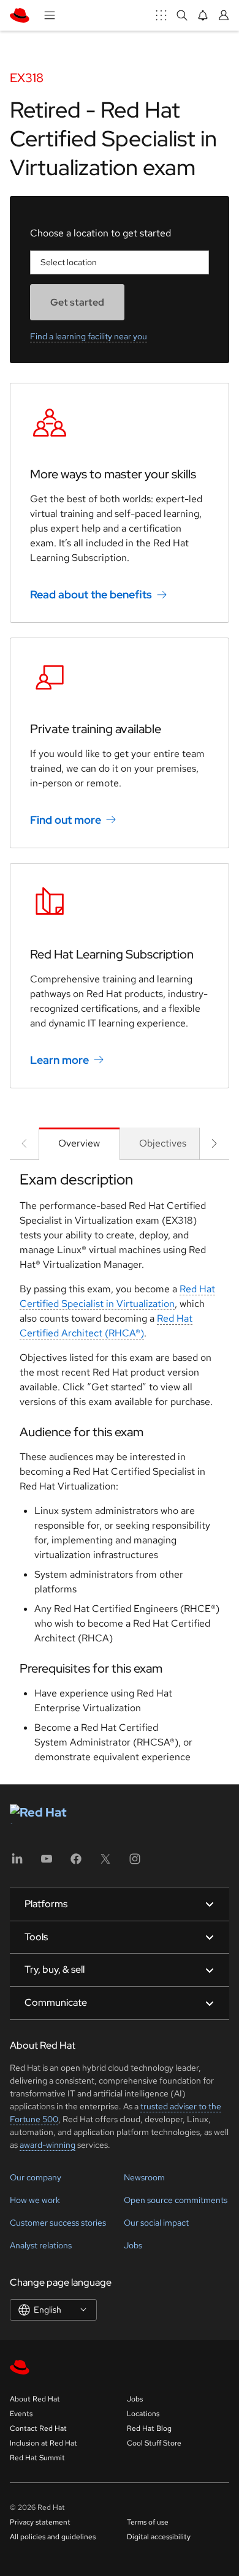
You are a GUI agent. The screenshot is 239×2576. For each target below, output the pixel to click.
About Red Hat (35, 2399)
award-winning (47, 2145)
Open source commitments (176, 2200)
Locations (143, 2414)
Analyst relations (41, 2245)
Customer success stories (58, 2223)
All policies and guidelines (53, 2537)
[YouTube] (47, 1863)
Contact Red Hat (38, 2428)
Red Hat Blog (149, 2428)
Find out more (66, 820)
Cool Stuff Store (154, 2443)
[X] (105, 1863)
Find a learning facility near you (89, 336)
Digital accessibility (159, 2537)
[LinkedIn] (17, 1863)
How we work (35, 2200)
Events (21, 2414)
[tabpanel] (120, 1472)
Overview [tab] (79, 1143)
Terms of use (148, 2522)
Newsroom (144, 2177)
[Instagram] (135, 1863)
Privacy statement (40, 2522)
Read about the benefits (91, 594)
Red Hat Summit (37, 2458)
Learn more (59, 1060)
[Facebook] (76, 1863)
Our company (36, 2177)
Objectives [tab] (163, 1143)
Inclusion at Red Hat (44, 2443)
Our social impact (156, 2223)
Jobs (133, 2245)
